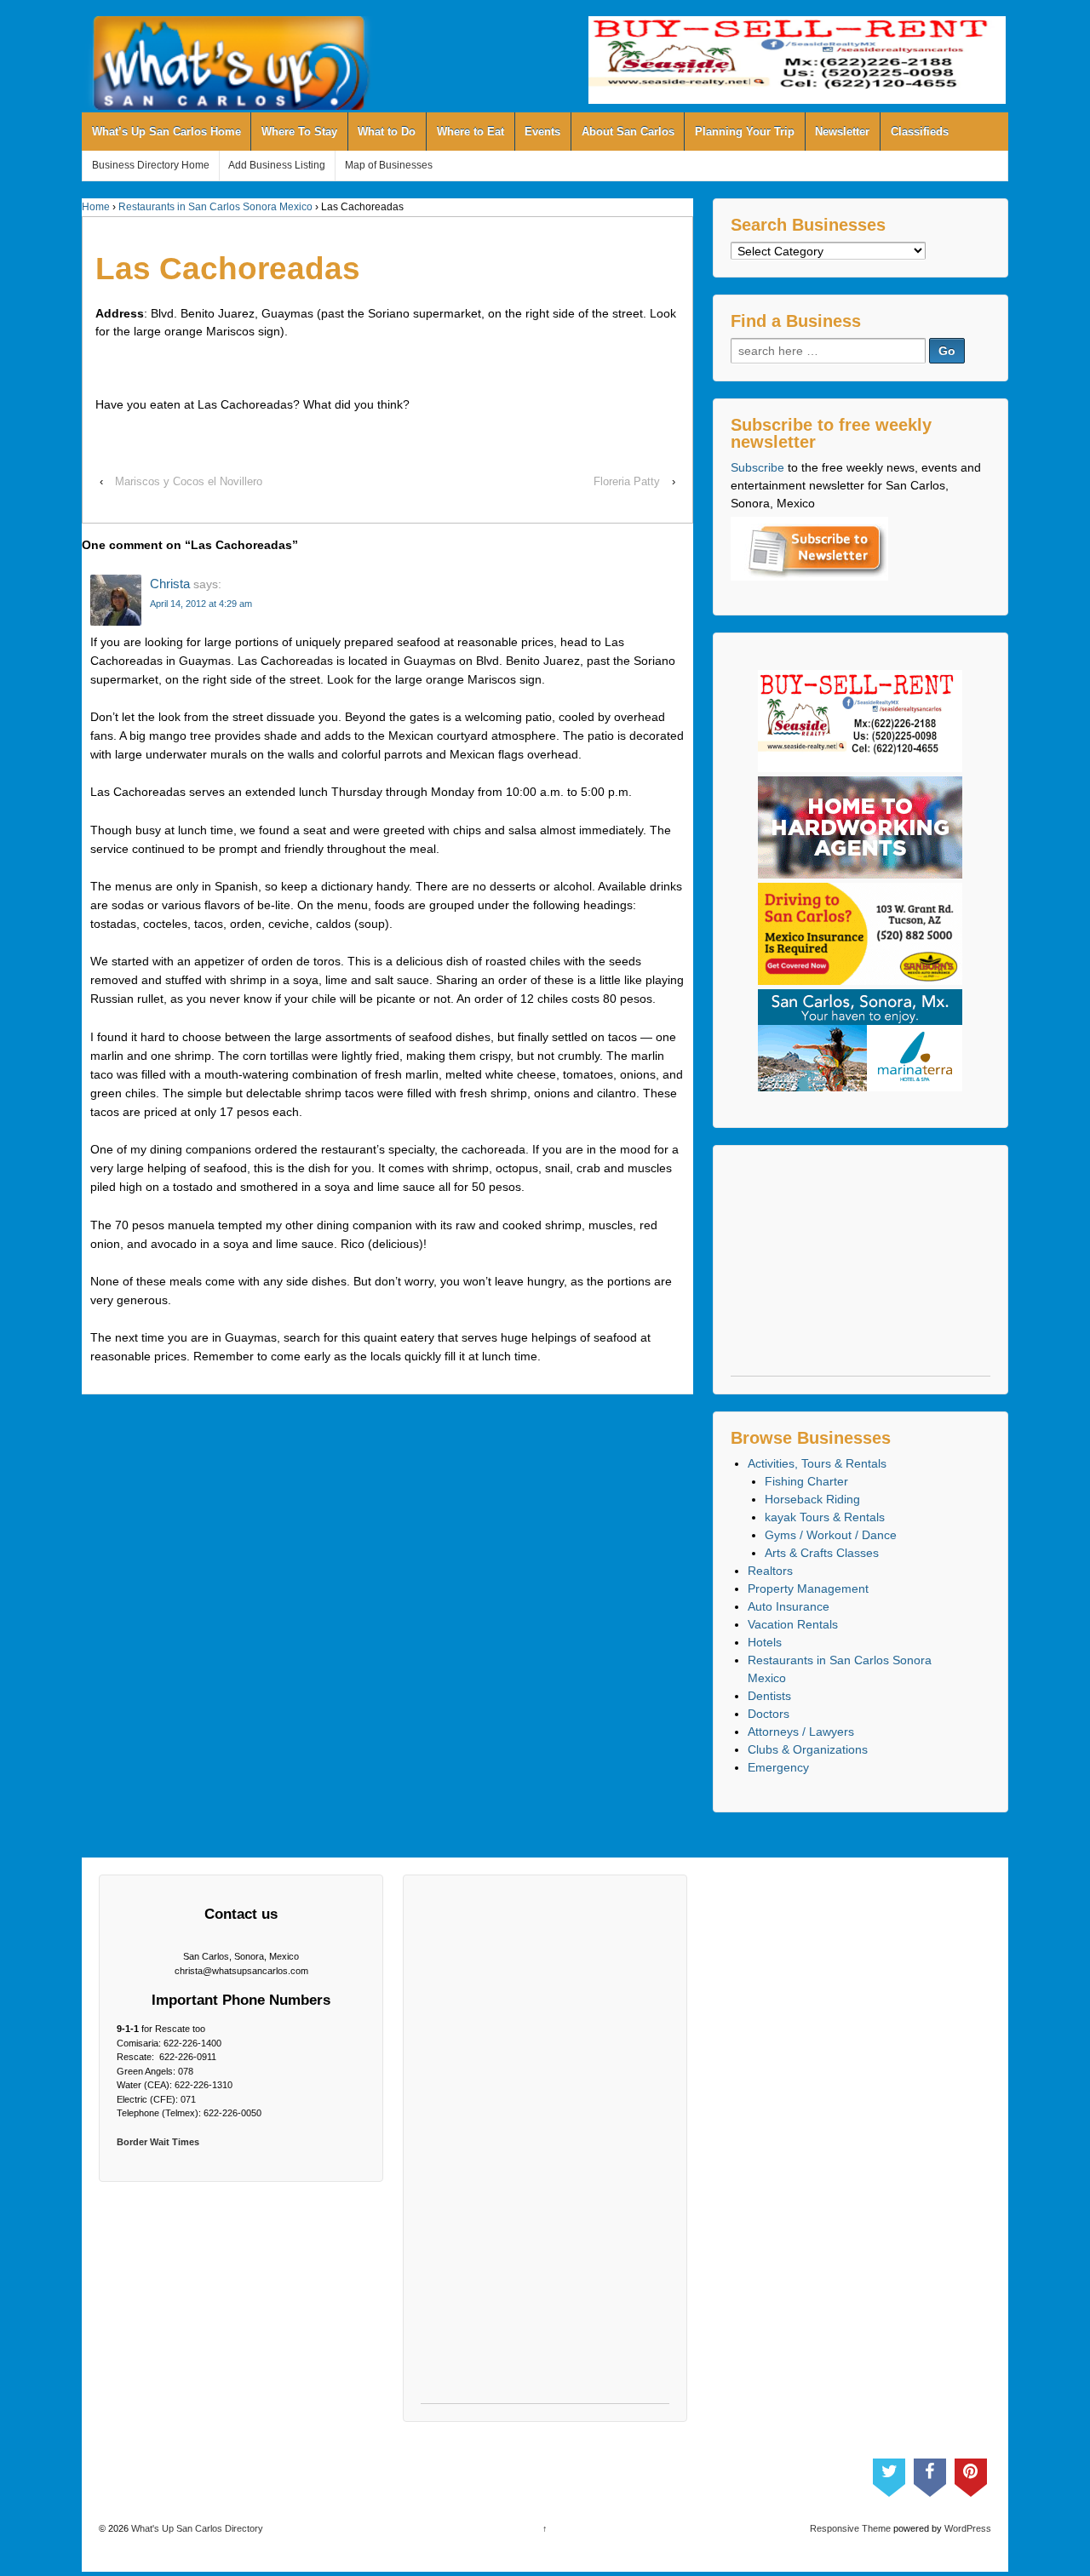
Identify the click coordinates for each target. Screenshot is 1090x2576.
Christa (170, 584)
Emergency (778, 1767)
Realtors (770, 1571)
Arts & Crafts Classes (822, 1553)
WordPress (968, 2528)
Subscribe (757, 467)
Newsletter (842, 132)
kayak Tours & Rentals (825, 1517)
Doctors (769, 1714)
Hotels (765, 1642)
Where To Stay (299, 132)
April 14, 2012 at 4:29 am (201, 604)
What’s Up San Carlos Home (166, 132)
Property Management (808, 1589)
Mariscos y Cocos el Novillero (189, 481)
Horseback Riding (812, 1499)
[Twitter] (889, 2474)
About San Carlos (628, 132)
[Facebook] (930, 2474)
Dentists (769, 1696)
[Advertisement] (861, 1269)
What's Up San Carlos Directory (196, 2528)
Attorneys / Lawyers (801, 1732)
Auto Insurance (789, 1606)
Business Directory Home (151, 165)
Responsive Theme (850, 2528)
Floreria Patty (627, 481)
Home (96, 207)
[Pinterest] (971, 2474)
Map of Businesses (389, 165)
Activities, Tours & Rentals (817, 1463)
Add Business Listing (277, 165)
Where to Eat (470, 132)
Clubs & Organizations (808, 1749)
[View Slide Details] (797, 60)
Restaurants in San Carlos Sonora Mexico (215, 207)
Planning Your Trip (745, 132)
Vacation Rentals (793, 1624)
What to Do (387, 132)
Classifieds (920, 132)
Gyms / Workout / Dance (831, 1535)
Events (542, 132)
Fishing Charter (806, 1481)
